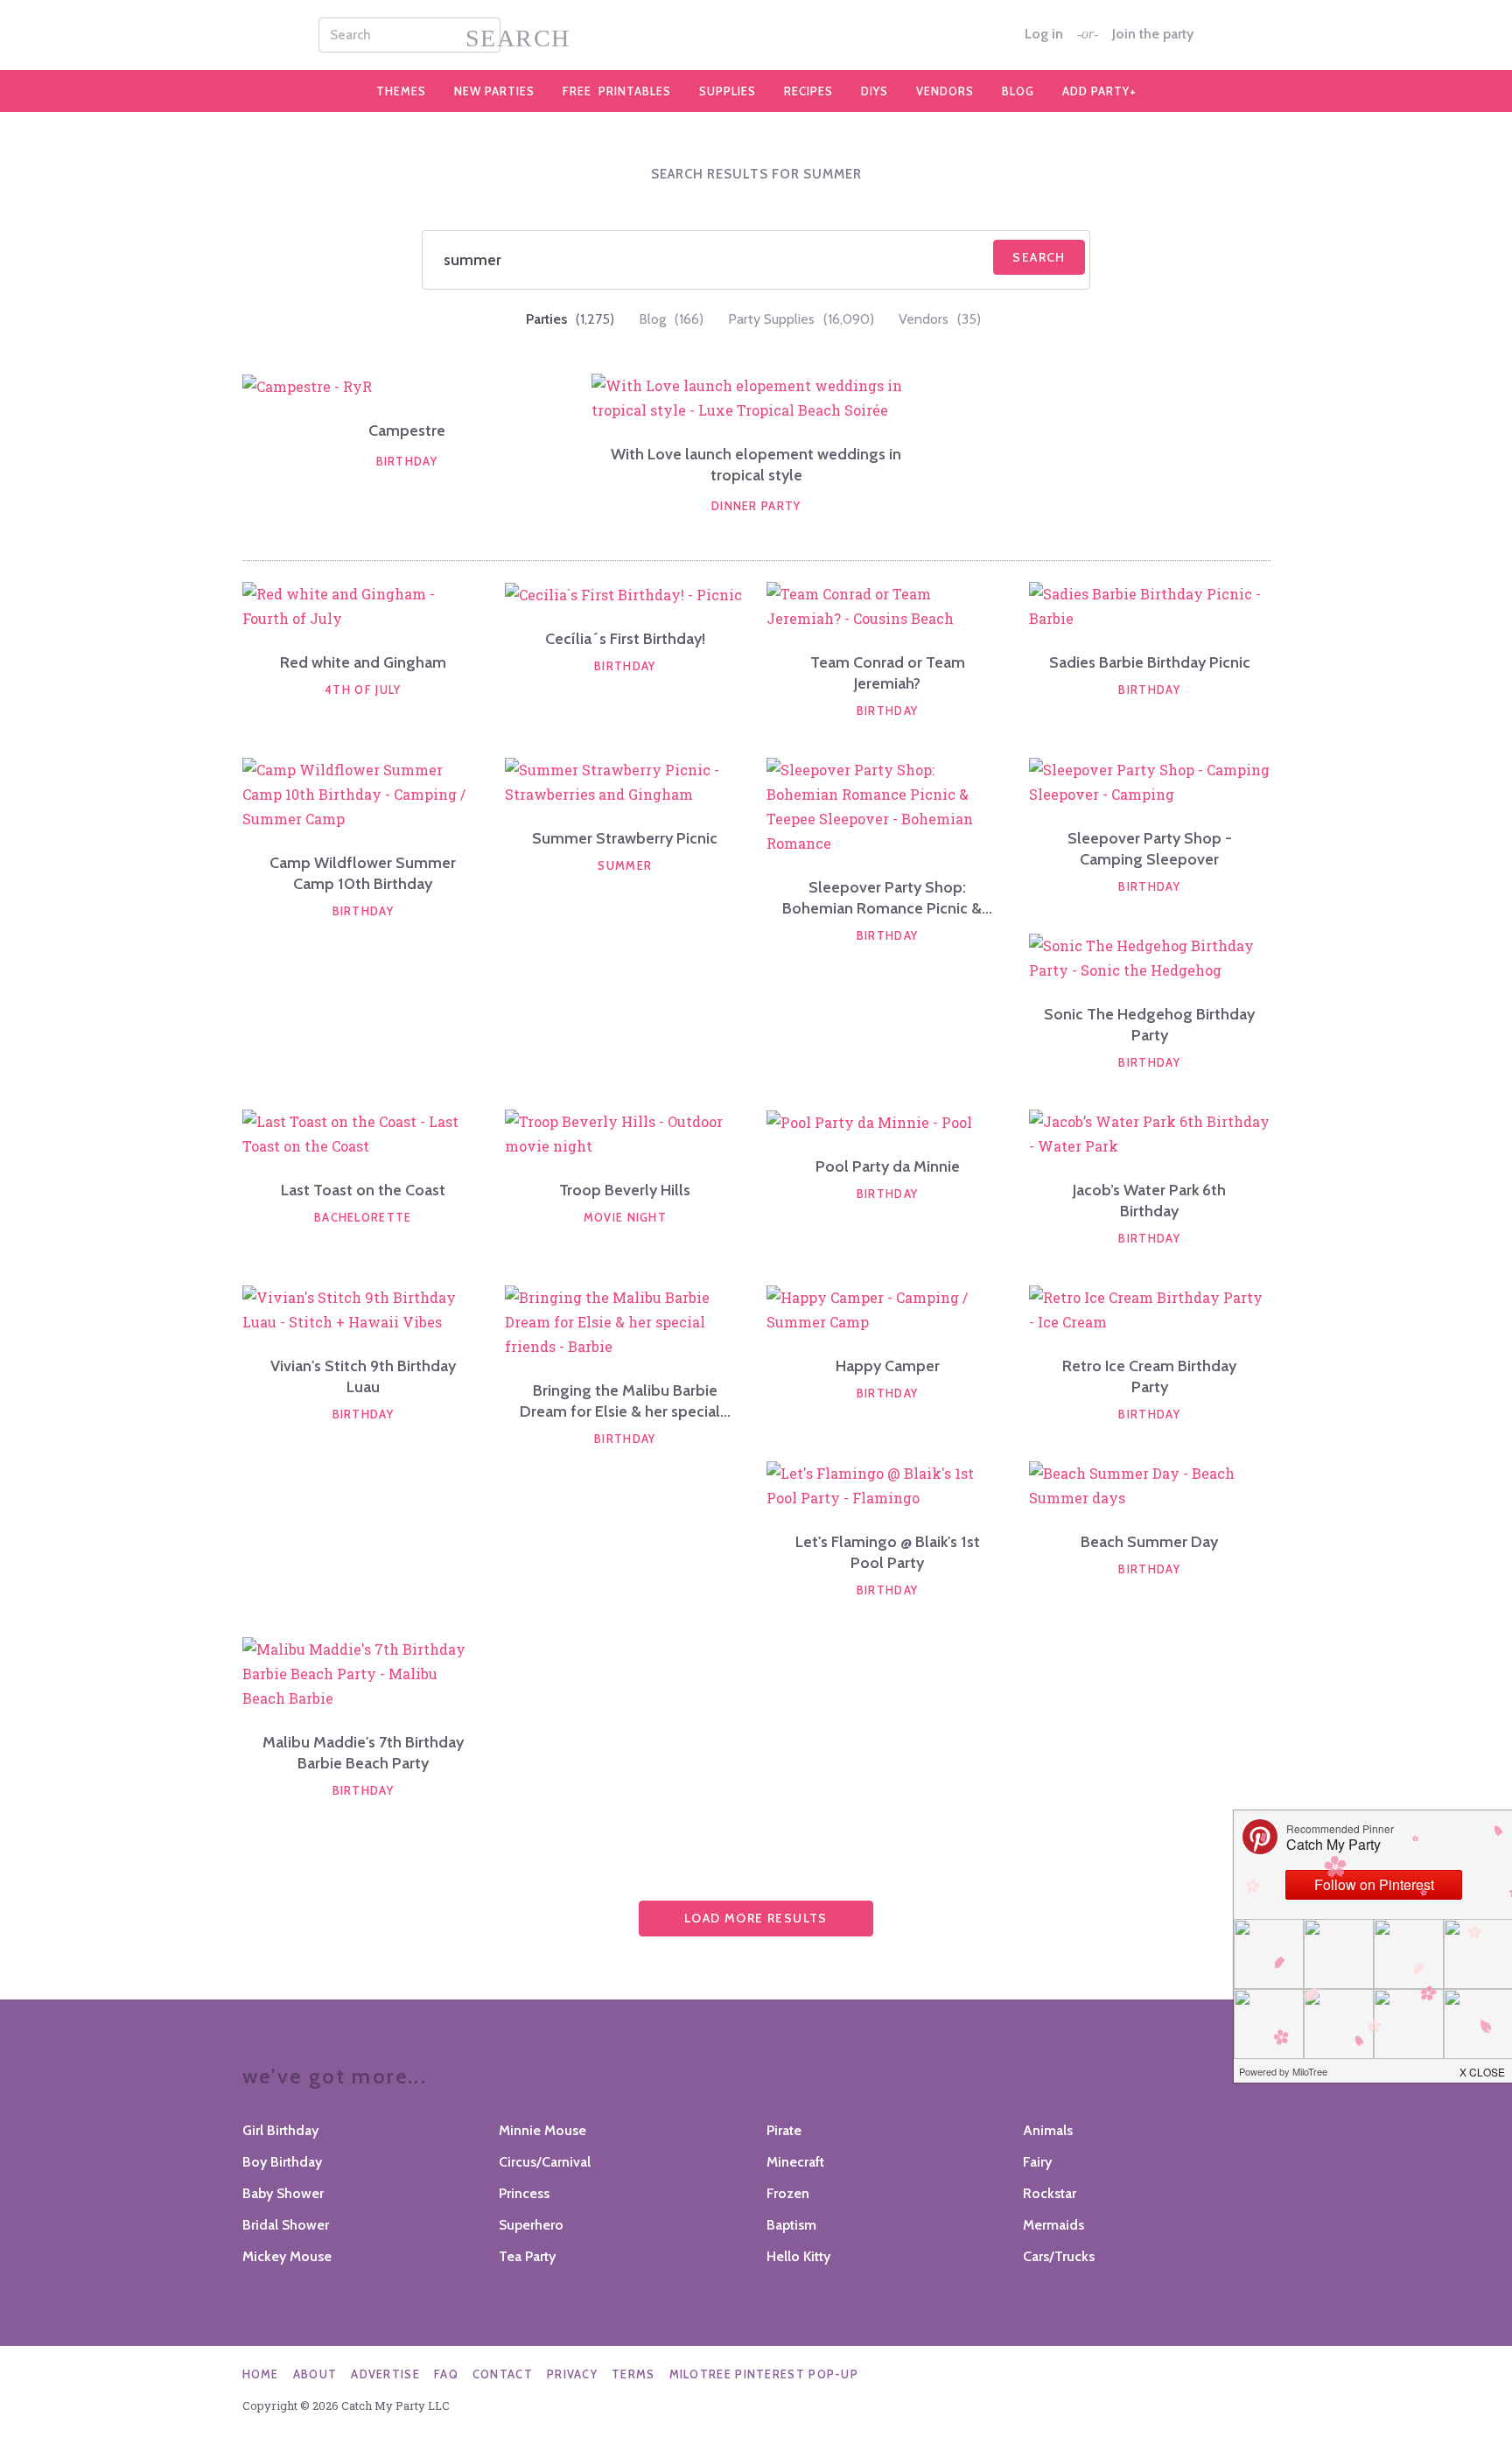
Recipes (808, 91)
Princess (524, 2193)
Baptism (791, 2225)
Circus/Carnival (545, 2162)
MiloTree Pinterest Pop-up (764, 2374)
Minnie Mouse (542, 2130)
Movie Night (625, 1217)
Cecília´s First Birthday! (625, 639)
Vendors (945, 91)
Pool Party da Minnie (888, 1166)
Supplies (728, 91)
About (315, 2374)
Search (1039, 257)
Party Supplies (801, 319)
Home (261, 2374)
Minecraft (795, 2162)
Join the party (1153, 34)
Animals (1048, 2130)
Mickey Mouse (287, 2256)
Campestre (407, 431)
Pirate (784, 2130)
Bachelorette (363, 1217)
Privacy (572, 2374)
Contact (503, 2374)
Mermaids (1053, 2225)
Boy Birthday (282, 2162)
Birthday (407, 461)
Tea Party (527, 2256)
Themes (401, 91)
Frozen (788, 2193)
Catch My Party (756, 35)
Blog (1018, 91)
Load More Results (756, 1918)
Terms (633, 2374)
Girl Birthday (280, 2130)
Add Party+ (1099, 91)
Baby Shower (283, 2193)
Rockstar (1050, 2193)
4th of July (363, 690)
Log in (1044, 34)
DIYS (875, 91)
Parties (570, 319)
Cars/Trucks (1059, 2256)
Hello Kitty (798, 2256)
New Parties (494, 91)
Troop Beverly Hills (625, 1190)
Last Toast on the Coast (363, 1190)
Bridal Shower (286, 2225)
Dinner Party (756, 506)
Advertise (385, 2374)
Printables (617, 91)
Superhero (531, 2225)
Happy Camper (888, 1366)
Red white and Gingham (363, 662)
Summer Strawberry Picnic (625, 838)
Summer (625, 865)
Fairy (1037, 2162)
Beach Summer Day (1149, 1542)
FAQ (446, 2374)
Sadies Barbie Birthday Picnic (1150, 662)
